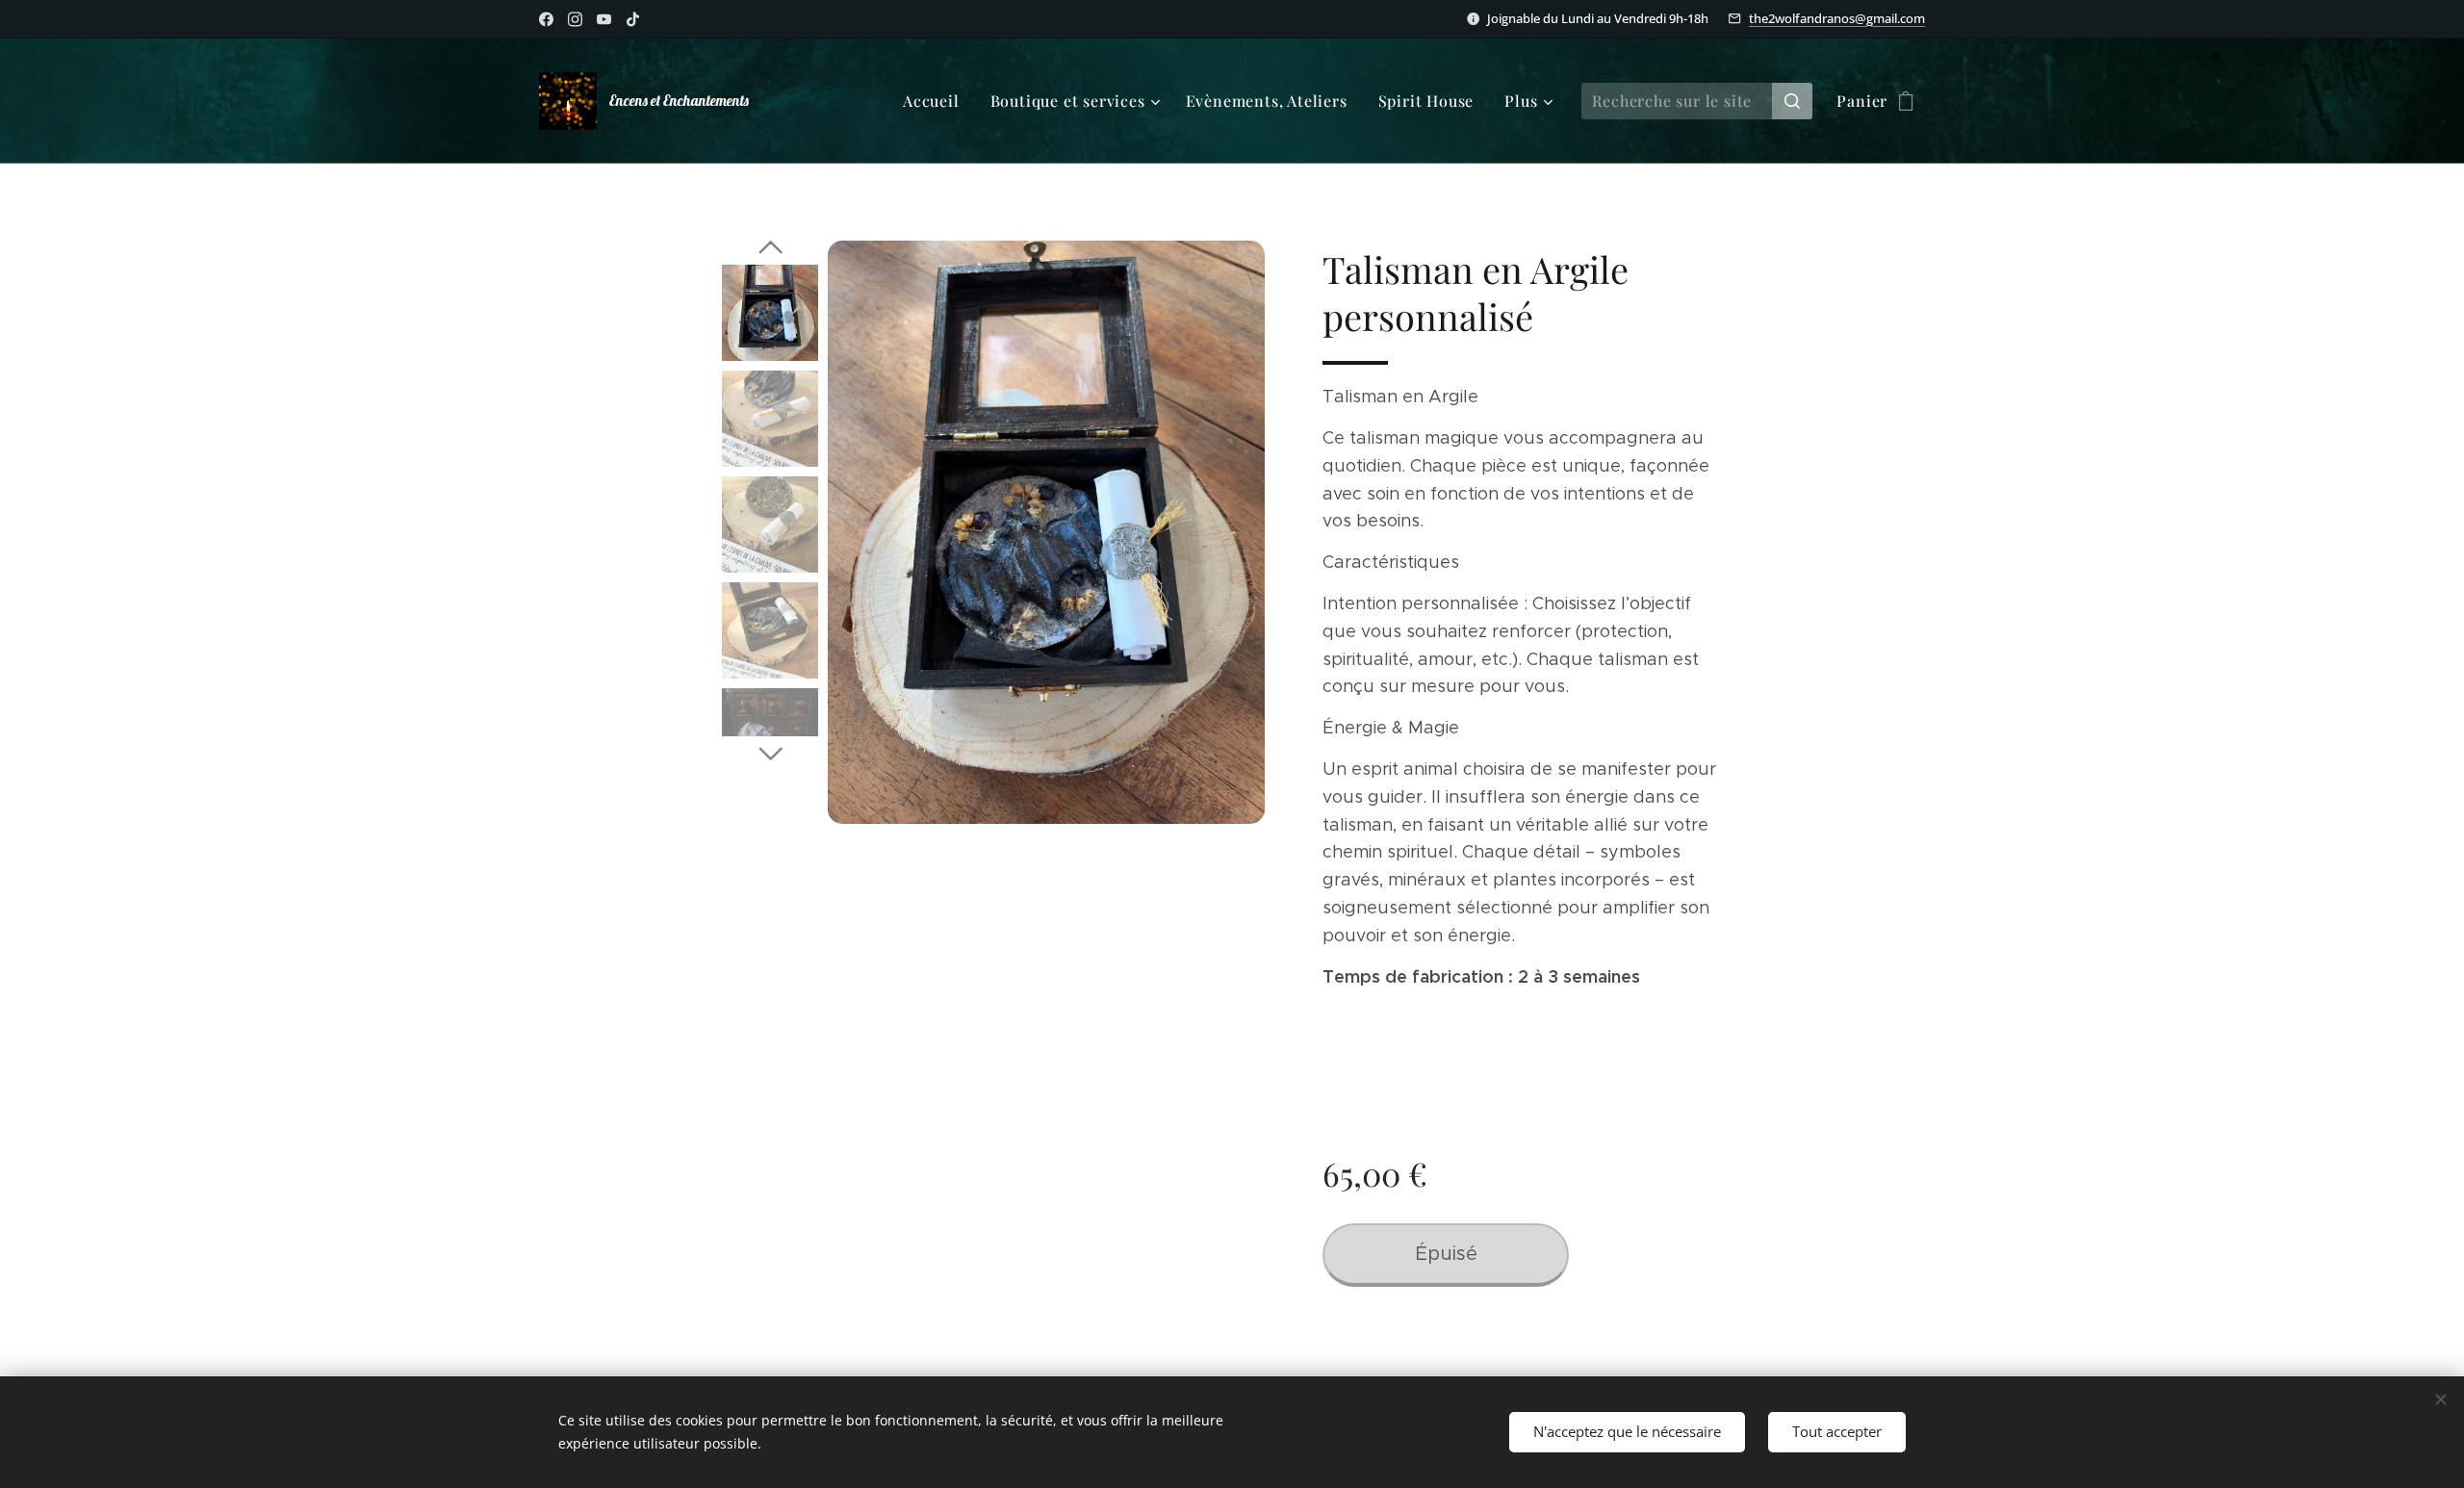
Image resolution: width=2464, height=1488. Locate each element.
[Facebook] (546, 19)
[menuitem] (937, 101)
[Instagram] (575, 19)
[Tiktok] (633, 19)
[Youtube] (604, 19)
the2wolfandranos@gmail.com (1837, 18)
